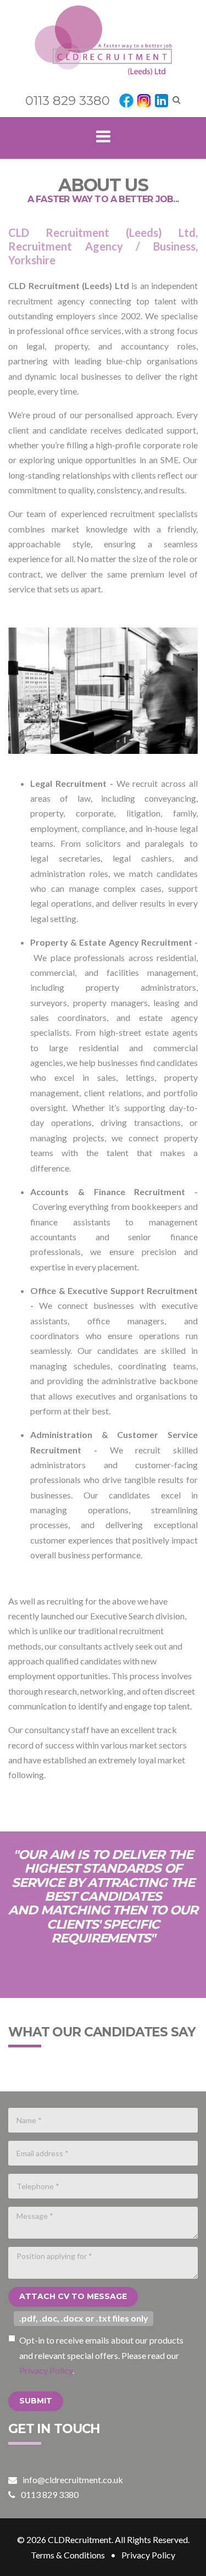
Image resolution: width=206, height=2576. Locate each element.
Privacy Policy (46, 2370)
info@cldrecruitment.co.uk (73, 2480)
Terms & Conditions (68, 2555)
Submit (36, 2401)
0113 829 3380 (68, 101)
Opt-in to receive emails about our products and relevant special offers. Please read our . (101, 2355)
